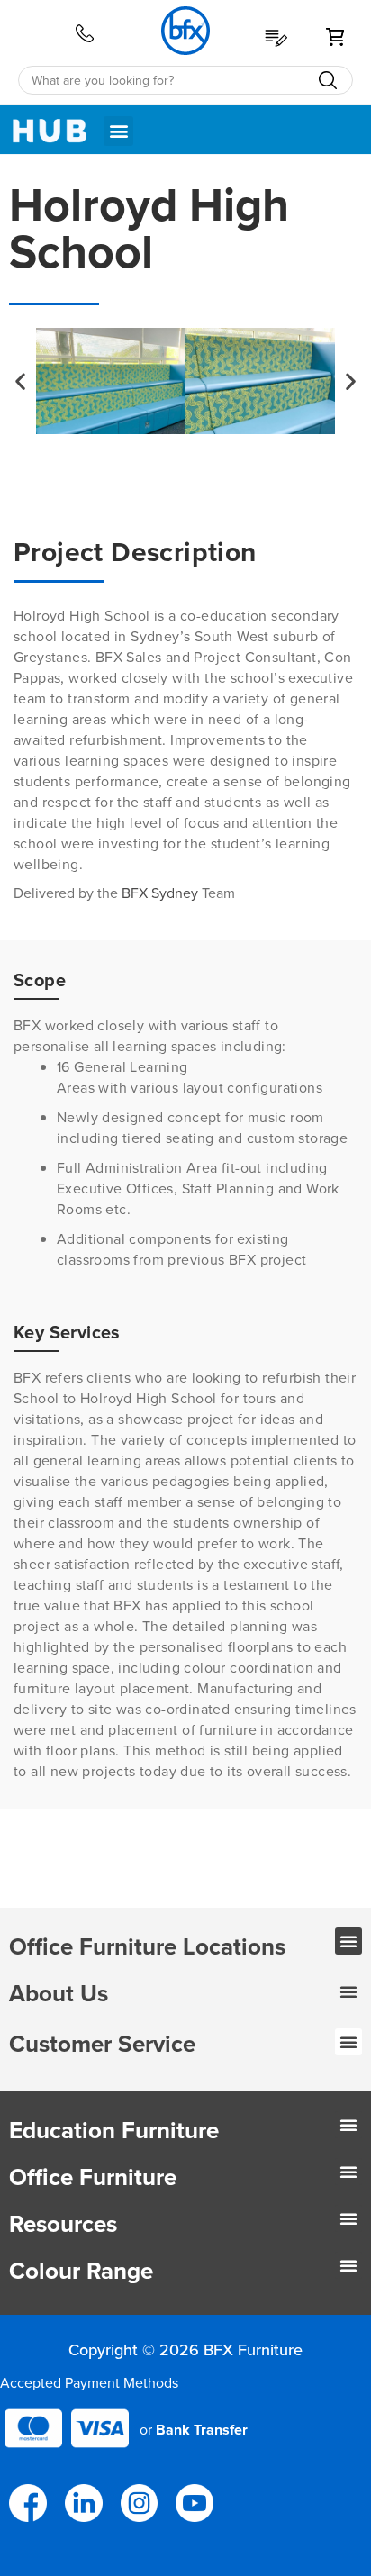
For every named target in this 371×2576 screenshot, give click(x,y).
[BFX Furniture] (189, 31)
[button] (118, 131)
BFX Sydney (162, 893)
